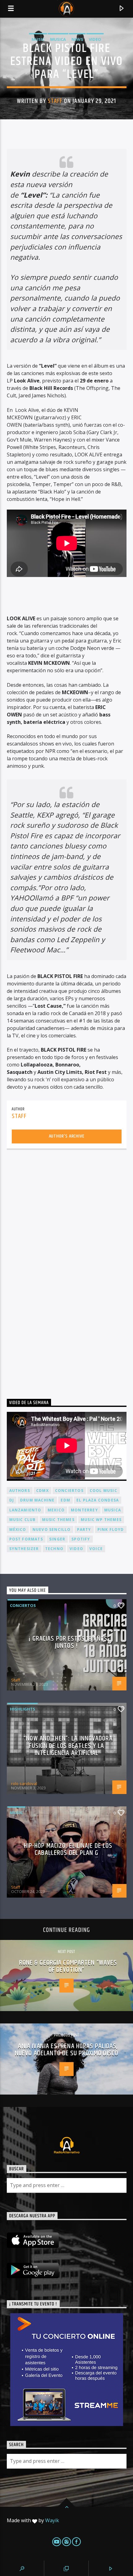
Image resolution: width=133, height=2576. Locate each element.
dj (12, 1500)
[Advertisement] (53, 1268)
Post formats (26, 1539)
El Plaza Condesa (98, 1500)
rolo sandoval (24, 1784)
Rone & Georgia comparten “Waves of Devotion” (68, 1966)
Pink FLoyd (111, 1529)
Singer (57, 1539)
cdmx (43, 1491)
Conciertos (23, 1605)
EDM (65, 1500)
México (18, 1529)
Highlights (23, 1709)
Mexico (56, 1510)
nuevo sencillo (52, 1529)
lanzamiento (25, 1510)
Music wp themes (101, 1520)
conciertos (69, 1491)
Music (38, 39)
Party (84, 1529)
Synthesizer (24, 1549)
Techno (54, 1549)
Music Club (23, 1520)
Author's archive (67, 1136)
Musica (58, 39)
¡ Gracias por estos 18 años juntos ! (68, 1642)
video (76, 1549)
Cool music (103, 1491)
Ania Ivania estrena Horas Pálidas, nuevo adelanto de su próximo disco (66, 2050)
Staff (55, 101)
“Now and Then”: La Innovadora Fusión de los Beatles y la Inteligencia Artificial (68, 1746)
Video (95, 39)
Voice (96, 1549)
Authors (20, 1491)
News (77, 39)
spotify (81, 1539)
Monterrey (84, 1510)
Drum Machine (37, 1500)
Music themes (58, 1520)
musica (113, 1510)
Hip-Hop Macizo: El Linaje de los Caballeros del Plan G (68, 1850)
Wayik (52, 2520)
